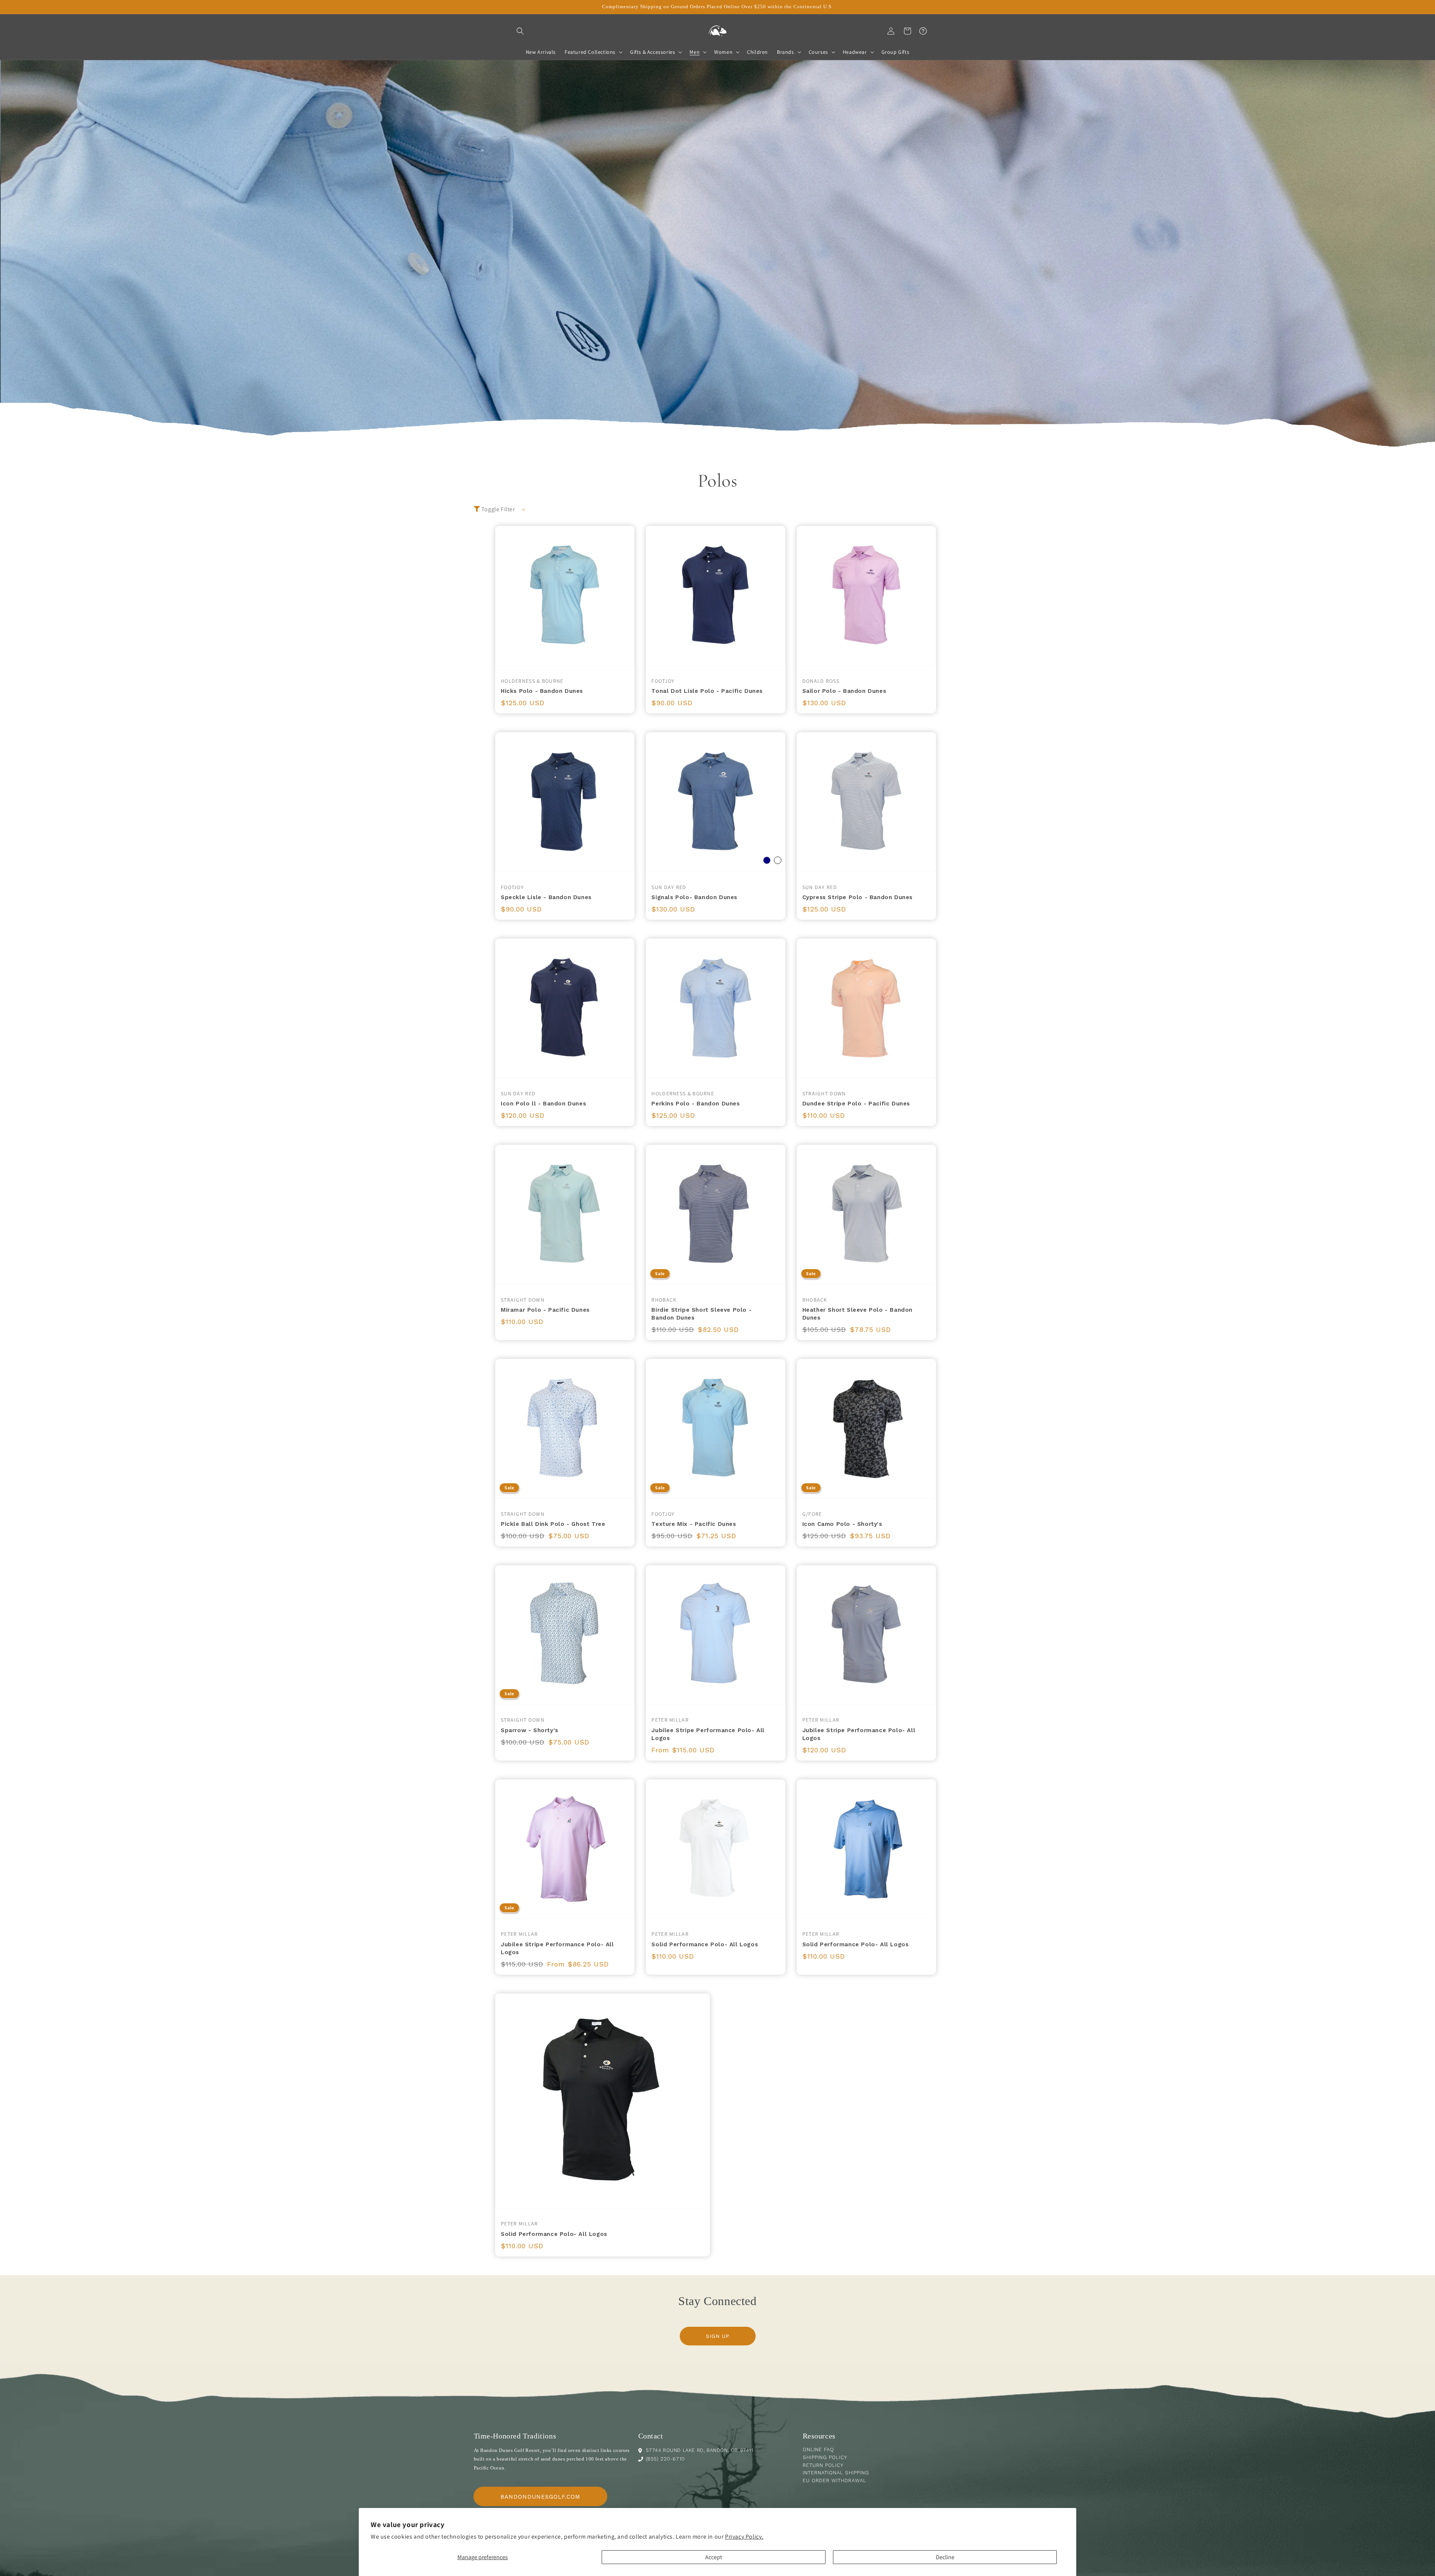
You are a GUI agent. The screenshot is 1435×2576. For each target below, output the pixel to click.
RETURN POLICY (823, 2465)
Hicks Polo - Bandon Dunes (542, 691)
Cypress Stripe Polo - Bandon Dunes (857, 897)
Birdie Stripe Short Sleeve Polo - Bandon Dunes (701, 1314)
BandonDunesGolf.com (540, 2497)
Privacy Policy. (744, 2537)
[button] (520, 31)
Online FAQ (818, 2449)
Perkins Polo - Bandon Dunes (695, 1104)
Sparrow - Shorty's (530, 1730)
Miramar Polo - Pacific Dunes (545, 1310)
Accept (714, 2557)
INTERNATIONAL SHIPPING (836, 2473)
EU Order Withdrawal (834, 2481)
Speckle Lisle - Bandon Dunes (546, 897)
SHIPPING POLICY (825, 2457)
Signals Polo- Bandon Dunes (694, 897)
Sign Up (718, 2336)
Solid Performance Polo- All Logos (705, 1944)
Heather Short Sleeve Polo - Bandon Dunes (857, 1314)
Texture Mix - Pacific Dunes (694, 1524)
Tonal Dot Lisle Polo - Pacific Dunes (707, 691)
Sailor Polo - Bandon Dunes (844, 691)
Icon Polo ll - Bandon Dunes (543, 1104)
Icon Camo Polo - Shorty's (842, 1524)
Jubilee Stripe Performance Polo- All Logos (708, 1734)
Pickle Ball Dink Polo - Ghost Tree (553, 1524)
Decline (945, 2557)
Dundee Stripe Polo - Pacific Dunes (856, 1104)
